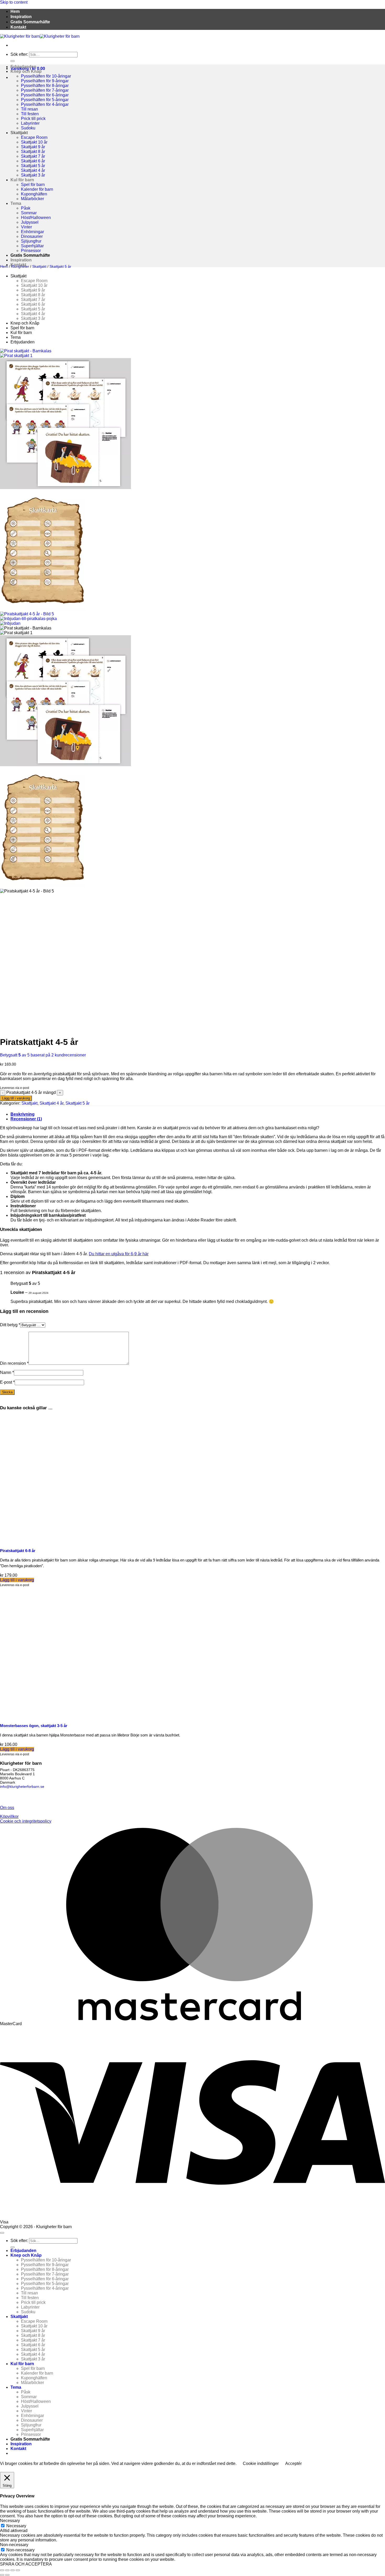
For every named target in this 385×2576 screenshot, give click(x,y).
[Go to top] (2, 2233)
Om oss (7, 1808)
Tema (16, 203)
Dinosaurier (32, 236)
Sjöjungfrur (31, 241)
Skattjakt (19, 133)
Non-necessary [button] (14, 2545)
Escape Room (34, 137)
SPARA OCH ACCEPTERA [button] (26, 2564)
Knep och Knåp (26, 71)
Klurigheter (20, 266)
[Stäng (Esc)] (18, 2570)
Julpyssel (30, 222)
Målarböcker (32, 199)
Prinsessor (31, 251)
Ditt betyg (10, 1325)
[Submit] (13, 61)
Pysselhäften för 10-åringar (46, 76)
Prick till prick (33, 119)
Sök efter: (19, 54)
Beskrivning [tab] (23, 1114)
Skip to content (14, 2)
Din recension (14, 1363)
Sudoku (28, 128)
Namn (7, 1372)
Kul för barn (22, 180)
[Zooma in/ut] (2, 2570)
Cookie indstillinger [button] (261, 2463)
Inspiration (21, 17)
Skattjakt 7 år (33, 156)
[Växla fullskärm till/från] (7, 2570)
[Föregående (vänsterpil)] (2, 2575)
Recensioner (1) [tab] (26, 1119)
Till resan (29, 109)
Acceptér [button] (293, 2463)
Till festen (30, 114)
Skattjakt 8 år (33, 152)
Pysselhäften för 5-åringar (45, 100)
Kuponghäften (34, 194)
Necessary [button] (10, 2521)
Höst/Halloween (36, 218)
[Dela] (13, 2570)
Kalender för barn (37, 189)
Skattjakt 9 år (33, 147)
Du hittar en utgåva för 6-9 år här (119, 1254)
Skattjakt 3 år (33, 175)
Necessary (16, 2526)
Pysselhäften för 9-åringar (45, 81)
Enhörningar (32, 232)
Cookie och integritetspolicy (26, 1821)
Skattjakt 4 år (33, 170)
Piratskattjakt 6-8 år (18, 1551)
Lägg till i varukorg (16, 1098)
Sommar (29, 213)
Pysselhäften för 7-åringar (45, 90)
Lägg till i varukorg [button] (17, 1580)
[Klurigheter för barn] (40, 36)
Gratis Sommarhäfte (30, 22)
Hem (15, 11)
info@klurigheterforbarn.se (22, 1786)
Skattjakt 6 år (33, 161)
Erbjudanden (23, 67)
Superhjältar (32, 246)
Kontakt (18, 27)
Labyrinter (30, 123)
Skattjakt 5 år (33, 166)
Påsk (26, 208)
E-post (7, 1382)
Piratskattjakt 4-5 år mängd (31, 1092)
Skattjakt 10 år (34, 142)
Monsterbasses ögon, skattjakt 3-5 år (34, 1726)
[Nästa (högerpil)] (7, 2575)
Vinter (26, 227)
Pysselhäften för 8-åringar (45, 86)
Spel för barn (33, 185)
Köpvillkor (9, 1816)
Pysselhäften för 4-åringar (45, 104)
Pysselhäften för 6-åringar (45, 95)
